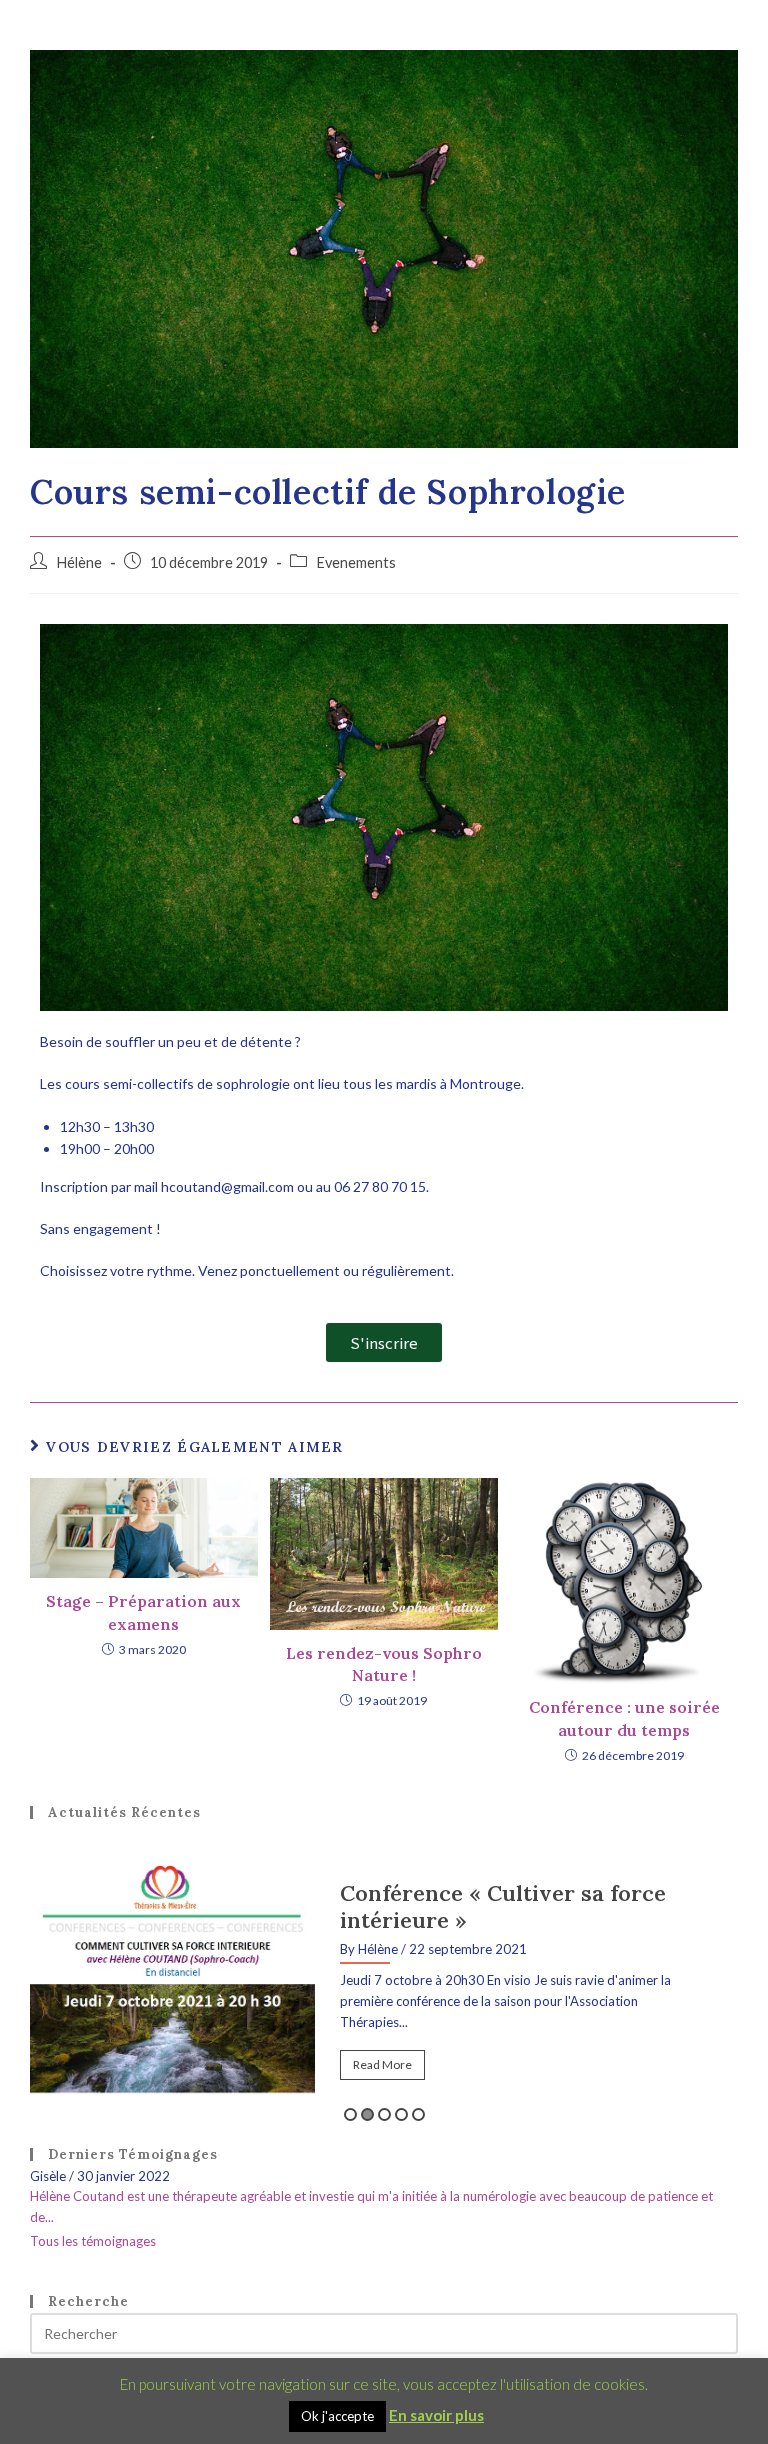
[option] (384, 1986)
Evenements (356, 562)
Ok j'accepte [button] (337, 2416)
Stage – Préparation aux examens (143, 1612)
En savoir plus (436, 2415)
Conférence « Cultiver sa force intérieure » (503, 1906)
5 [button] (418, 2114)
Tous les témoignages (93, 2241)
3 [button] (384, 2114)
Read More (382, 2064)
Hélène (79, 562)
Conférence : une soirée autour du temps (624, 1718)
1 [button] (350, 2114)
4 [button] (401, 2114)
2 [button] (367, 2114)
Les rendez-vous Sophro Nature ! (384, 1664)
